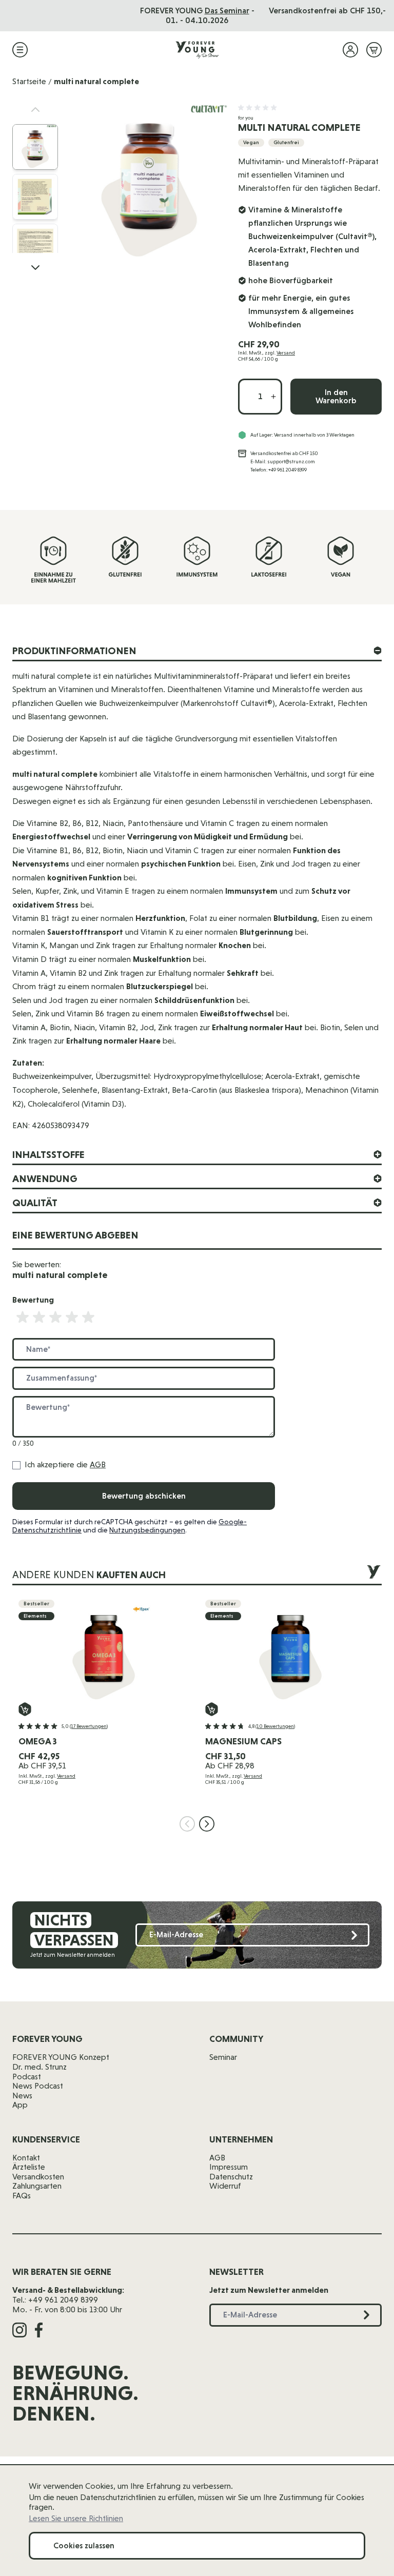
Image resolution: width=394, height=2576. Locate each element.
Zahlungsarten (37, 2186)
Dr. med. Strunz (40, 2067)
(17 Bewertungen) (89, 1726)
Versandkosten (38, 2177)
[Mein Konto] (350, 50)
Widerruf (225, 2186)
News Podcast (38, 2086)
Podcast (27, 2077)
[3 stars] (55, 1318)
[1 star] (23, 1318)
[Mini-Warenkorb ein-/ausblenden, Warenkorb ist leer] (374, 50)
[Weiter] (35, 267)
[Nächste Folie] (207, 1824)
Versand (286, 353)
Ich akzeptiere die (65, 1465)
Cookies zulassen (84, 2545)
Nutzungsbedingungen (147, 1530)
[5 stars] (88, 1318)
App (20, 2105)
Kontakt (26, 2158)
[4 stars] (72, 1318)
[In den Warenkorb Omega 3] (25, 1709)
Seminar (223, 2057)
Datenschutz (231, 2177)
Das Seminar (227, 11)
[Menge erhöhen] (273, 397)
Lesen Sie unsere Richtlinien (76, 2519)
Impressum (229, 2167)
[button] (259, 108)
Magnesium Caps (243, 1741)
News (22, 2096)
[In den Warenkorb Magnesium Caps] (212, 1709)
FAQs (22, 2196)
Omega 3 (38, 1741)
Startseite (29, 81)
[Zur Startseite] (197, 50)
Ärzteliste (29, 2167)
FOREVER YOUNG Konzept (61, 2057)
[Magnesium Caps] (290, 1651)
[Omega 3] (104, 1651)
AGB (98, 1464)
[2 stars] (39, 1318)
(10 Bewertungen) (275, 1726)
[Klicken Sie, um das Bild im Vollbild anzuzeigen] (149, 182)
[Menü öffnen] (20, 50)
